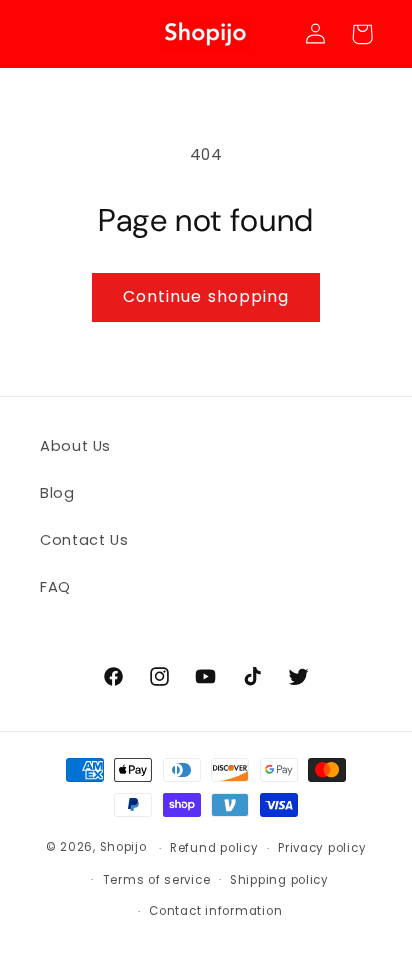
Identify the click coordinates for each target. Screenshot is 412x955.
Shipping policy (279, 880)
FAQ (55, 587)
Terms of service (157, 880)
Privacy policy (322, 848)
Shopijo (123, 848)
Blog (57, 493)
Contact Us (84, 540)
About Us (75, 446)
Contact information (215, 911)
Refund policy (214, 848)
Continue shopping (206, 296)
